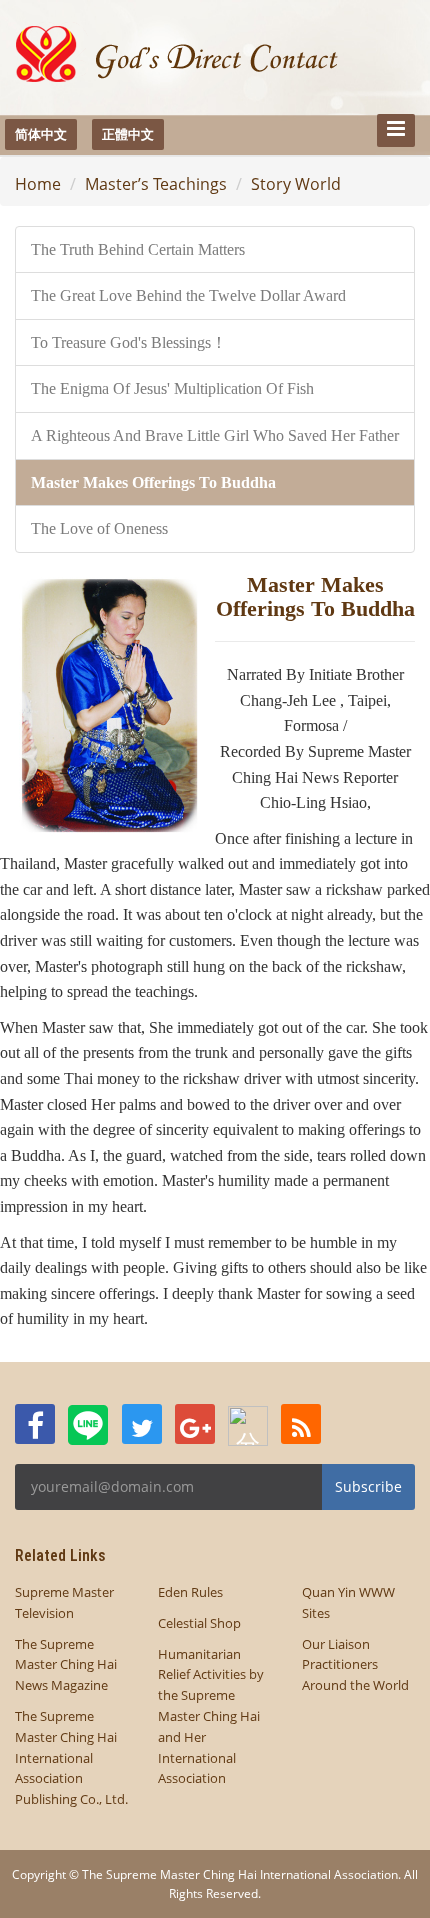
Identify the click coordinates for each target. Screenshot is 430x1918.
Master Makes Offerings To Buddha (153, 482)
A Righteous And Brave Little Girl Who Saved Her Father (215, 435)
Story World (296, 184)
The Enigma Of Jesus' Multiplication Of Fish (172, 388)
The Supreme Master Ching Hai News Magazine (66, 1665)
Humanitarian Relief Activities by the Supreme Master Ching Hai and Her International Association (211, 1716)
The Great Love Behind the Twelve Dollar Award (188, 295)
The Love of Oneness (99, 528)
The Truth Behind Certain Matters (138, 249)
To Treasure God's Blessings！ (129, 342)
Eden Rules (190, 1592)
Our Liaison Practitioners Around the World (355, 1665)
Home (38, 184)
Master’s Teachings (156, 184)
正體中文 (128, 134)
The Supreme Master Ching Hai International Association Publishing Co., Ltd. (71, 1757)
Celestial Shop (199, 1623)
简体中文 (41, 134)
